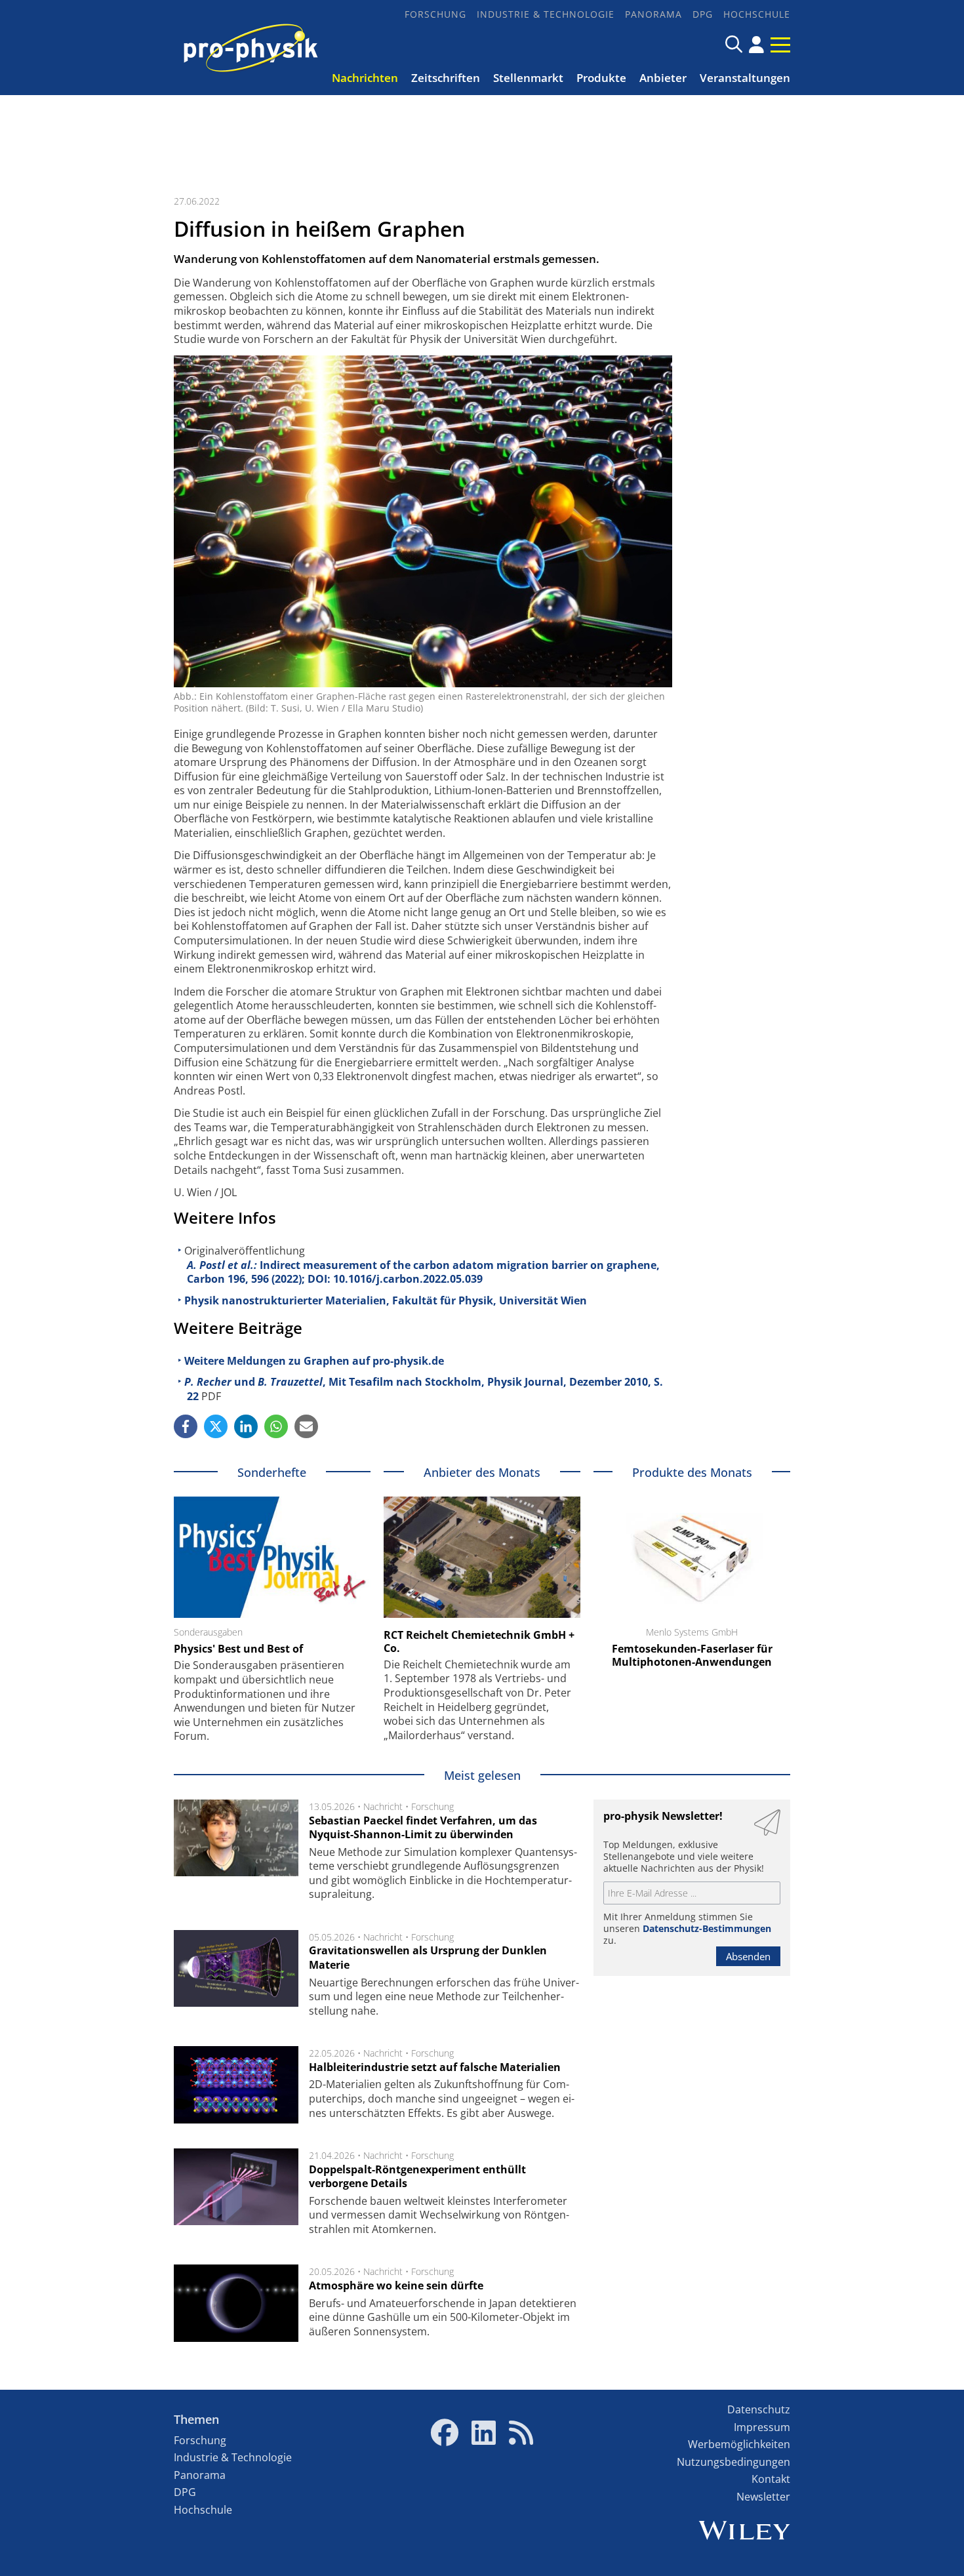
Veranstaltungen (745, 78)
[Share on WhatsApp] (276, 1426)
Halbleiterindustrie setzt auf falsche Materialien (435, 2067)
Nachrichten (365, 78)
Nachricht (383, 1806)
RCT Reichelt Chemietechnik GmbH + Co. (479, 1641)
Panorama (653, 14)
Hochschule (757, 14)
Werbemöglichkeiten (739, 2444)
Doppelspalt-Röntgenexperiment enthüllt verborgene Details (417, 2177)
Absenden (748, 1956)
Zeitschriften (446, 78)
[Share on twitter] (216, 1426)
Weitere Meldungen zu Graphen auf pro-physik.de (314, 1361)
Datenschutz (759, 2409)
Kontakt (771, 2479)
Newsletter (763, 2497)
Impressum (762, 2427)
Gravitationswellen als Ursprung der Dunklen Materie (428, 1958)
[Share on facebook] (186, 1426)
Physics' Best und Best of (238, 1649)
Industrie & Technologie (546, 14)
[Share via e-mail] (306, 1426)
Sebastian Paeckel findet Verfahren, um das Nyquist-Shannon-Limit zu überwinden (423, 1828)
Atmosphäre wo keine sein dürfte (396, 2285)
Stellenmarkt (528, 78)
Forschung (435, 14)
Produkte (601, 78)
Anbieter (663, 78)
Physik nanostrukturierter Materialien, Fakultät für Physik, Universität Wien (386, 1300)
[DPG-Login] (756, 45)
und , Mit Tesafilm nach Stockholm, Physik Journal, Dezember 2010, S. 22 (424, 1389)
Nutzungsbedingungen (733, 2462)
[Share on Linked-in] (246, 1426)
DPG (703, 14)
